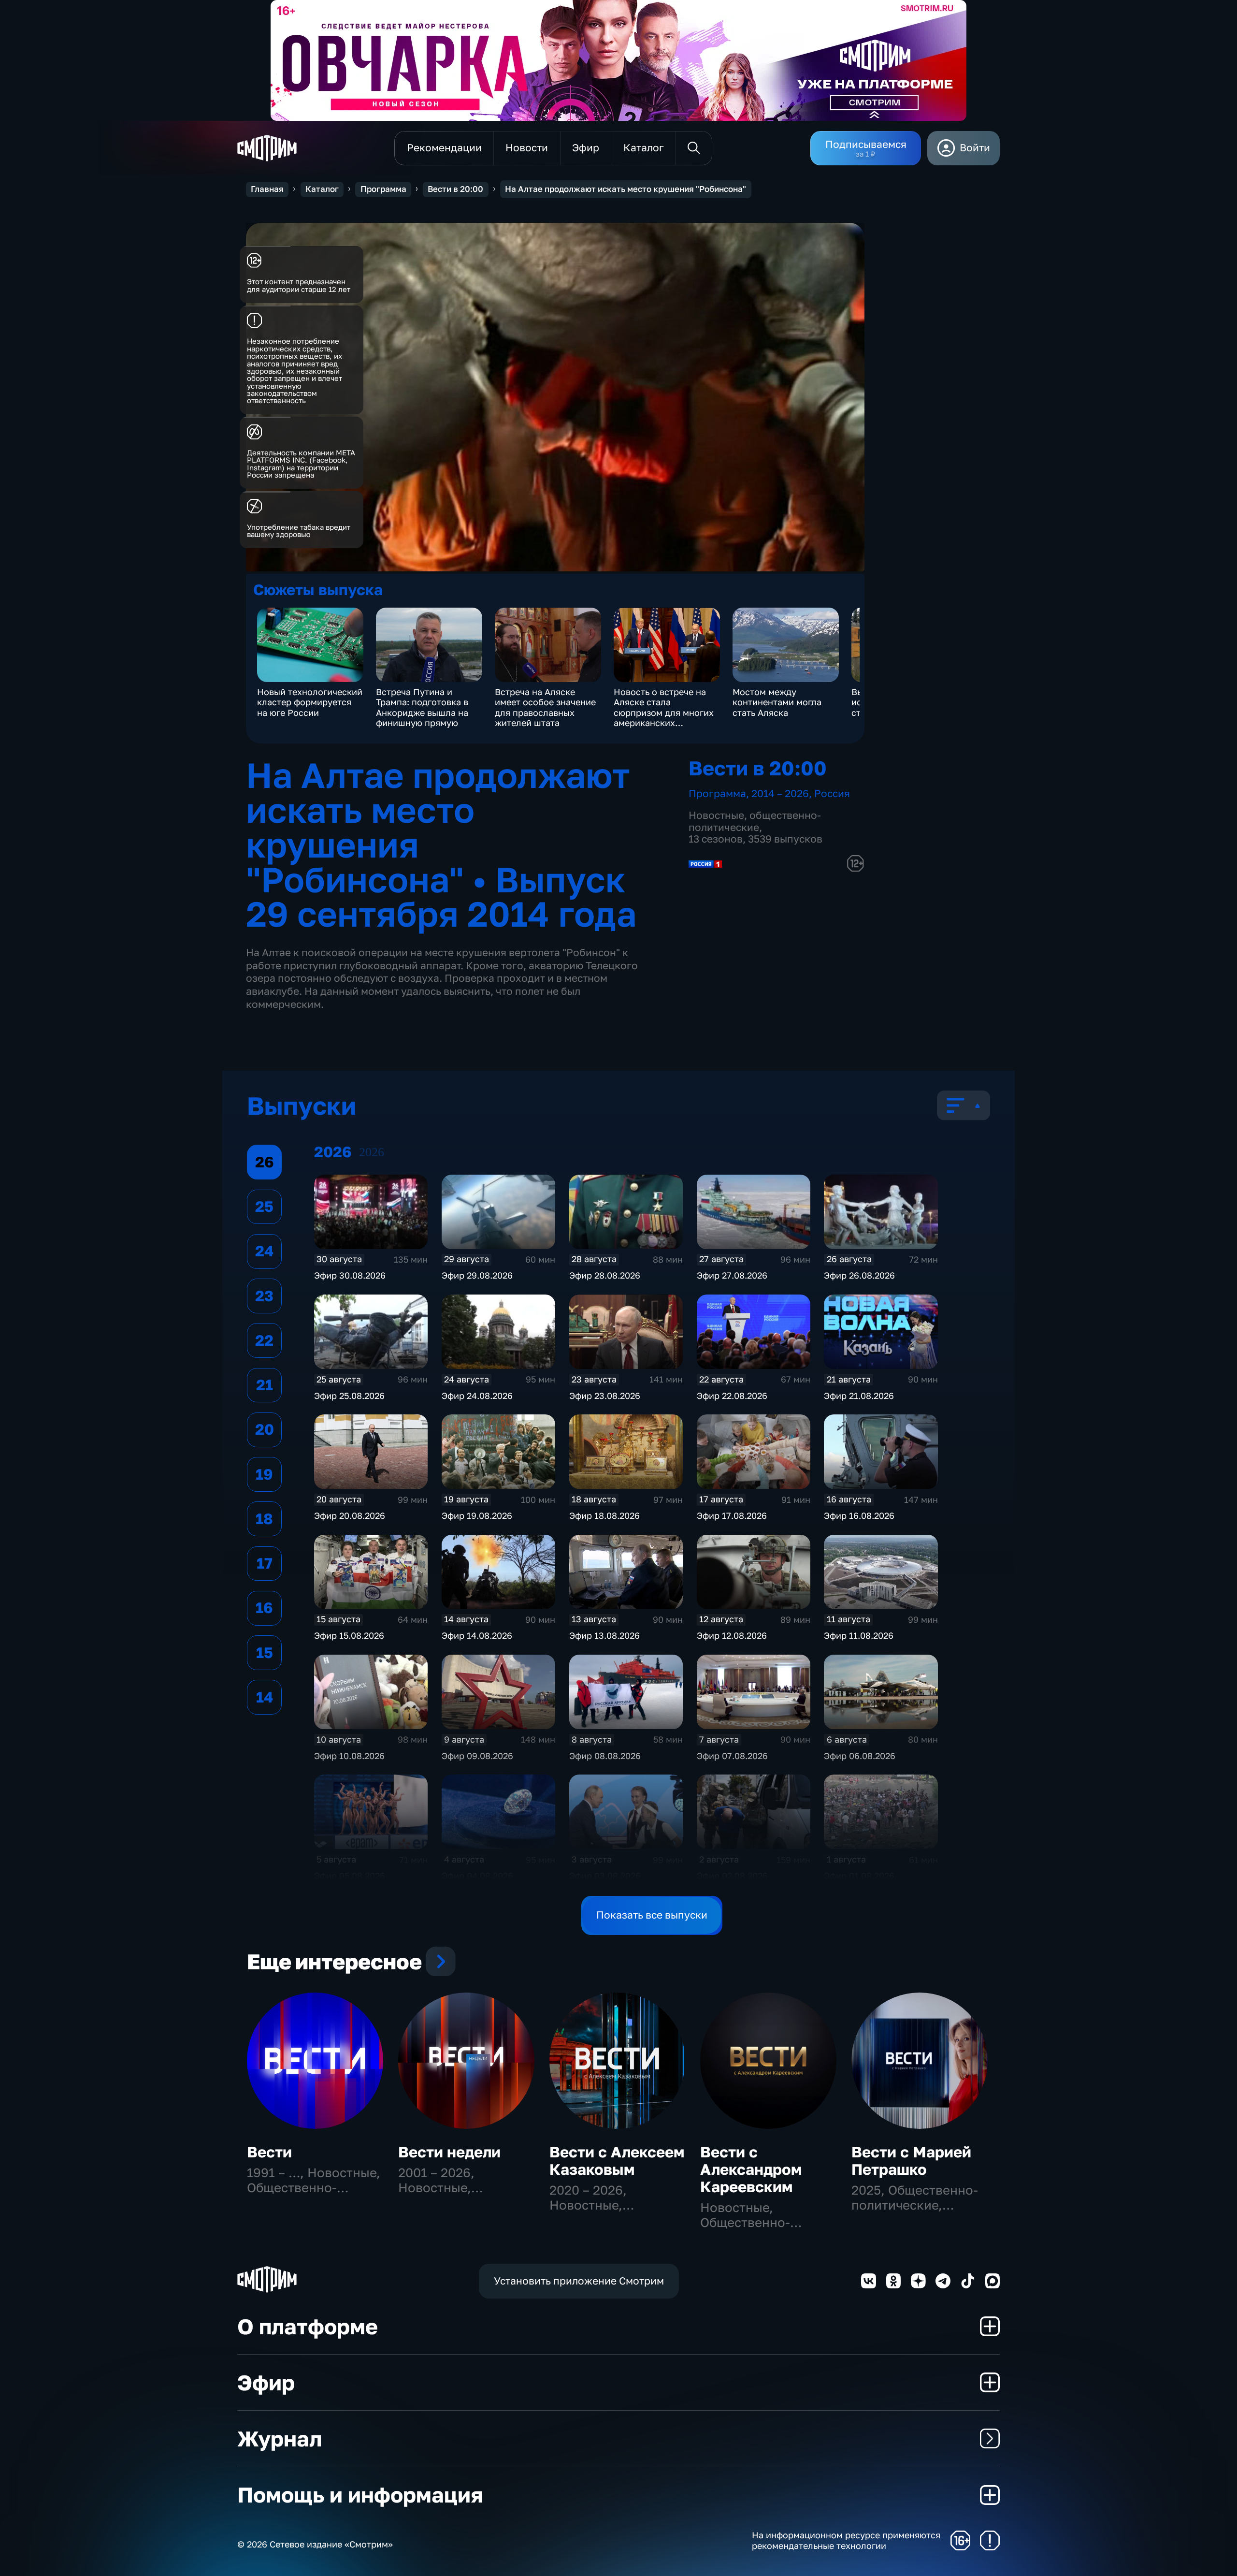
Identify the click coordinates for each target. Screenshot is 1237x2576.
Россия (832, 793)
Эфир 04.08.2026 (477, 1876)
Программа (383, 189)
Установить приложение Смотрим (579, 2281)
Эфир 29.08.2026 (477, 1275)
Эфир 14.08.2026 (477, 1635)
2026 (372, 1152)
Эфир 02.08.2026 (732, 1876)
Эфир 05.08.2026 (350, 1876)
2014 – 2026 (780, 793)
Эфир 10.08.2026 (349, 1756)
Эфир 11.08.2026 (859, 1635)
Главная (267, 189)
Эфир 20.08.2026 (350, 1515)
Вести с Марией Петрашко (911, 2161)
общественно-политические (755, 821)
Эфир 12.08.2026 (732, 1635)
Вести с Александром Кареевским (751, 2169)
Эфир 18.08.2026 (604, 1515)
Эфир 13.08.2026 (604, 1635)
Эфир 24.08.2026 (477, 1396)
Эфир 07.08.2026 (732, 1756)
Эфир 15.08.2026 (349, 1635)
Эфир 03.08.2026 (605, 1876)
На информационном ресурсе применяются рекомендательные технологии (846, 2540)
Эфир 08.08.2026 (605, 1756)
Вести (269, 2152)
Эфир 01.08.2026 (859, 1876)
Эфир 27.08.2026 (732, 1275)
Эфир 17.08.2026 (732, 1515)
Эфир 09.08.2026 (477, 1756)
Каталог (322, 189)
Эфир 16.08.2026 (859, 1515)
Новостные (716, 815)
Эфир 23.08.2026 (605, 1396)
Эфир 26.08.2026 (859, 1275)
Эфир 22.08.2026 (732, 1396)
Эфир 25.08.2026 (349, 1396)
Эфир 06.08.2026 (860, 1756)
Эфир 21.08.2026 (859, 1396)
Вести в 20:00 (455, 189)
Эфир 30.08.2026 (350, 1275)
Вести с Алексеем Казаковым (617, 2161)
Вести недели (449, 2152)
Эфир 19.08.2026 (477, 1515)
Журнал (280, 2438)
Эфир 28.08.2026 (605, 1275)
